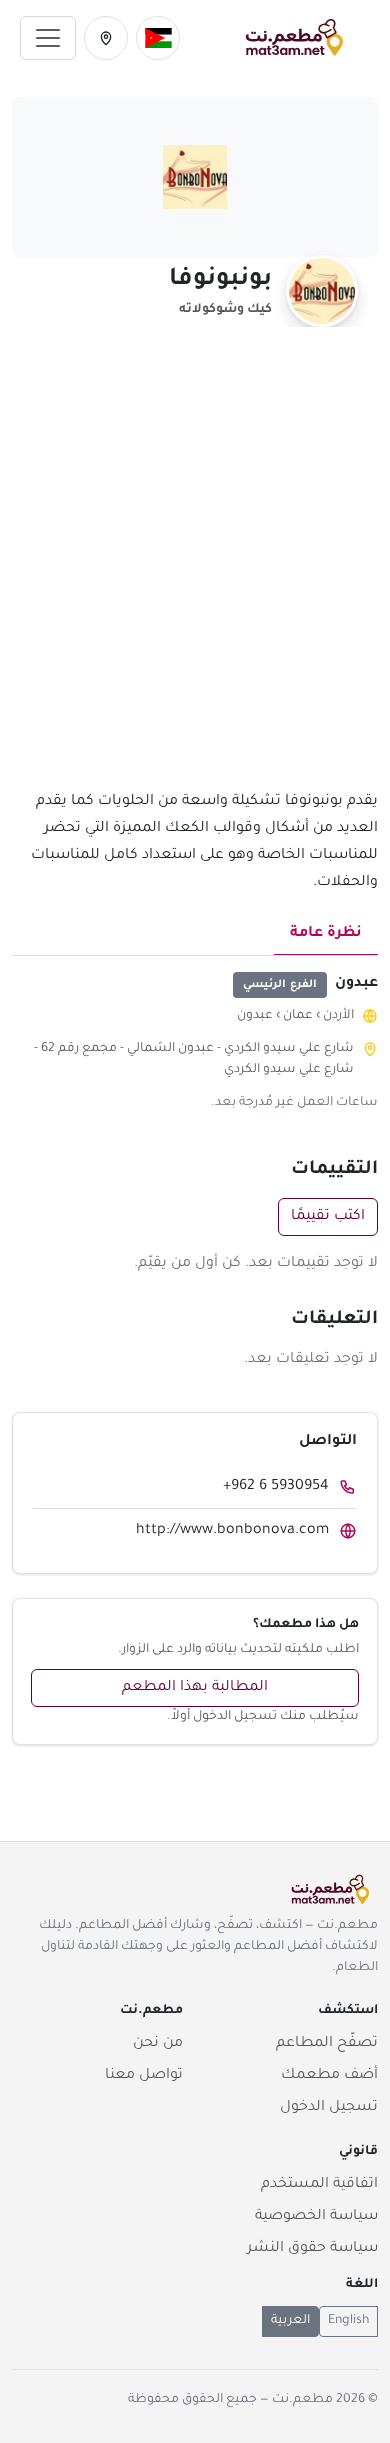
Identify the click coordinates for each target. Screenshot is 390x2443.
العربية (290, 2321)
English (348, 2321)
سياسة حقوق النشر (312, 2249)
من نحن (158, 2044)
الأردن (338, 1016)
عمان (298, 1016)
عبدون (255, 1016)
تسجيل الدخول (329, 2108)
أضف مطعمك (329, 2076)
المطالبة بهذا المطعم (195, 1688)
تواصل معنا (144, 2076)
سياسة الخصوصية (316, 2217)
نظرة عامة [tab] (326, 934)
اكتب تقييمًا (328, 1217)
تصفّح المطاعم (327, 2044)
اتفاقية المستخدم (319, 2185)
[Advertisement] (195, 570)
